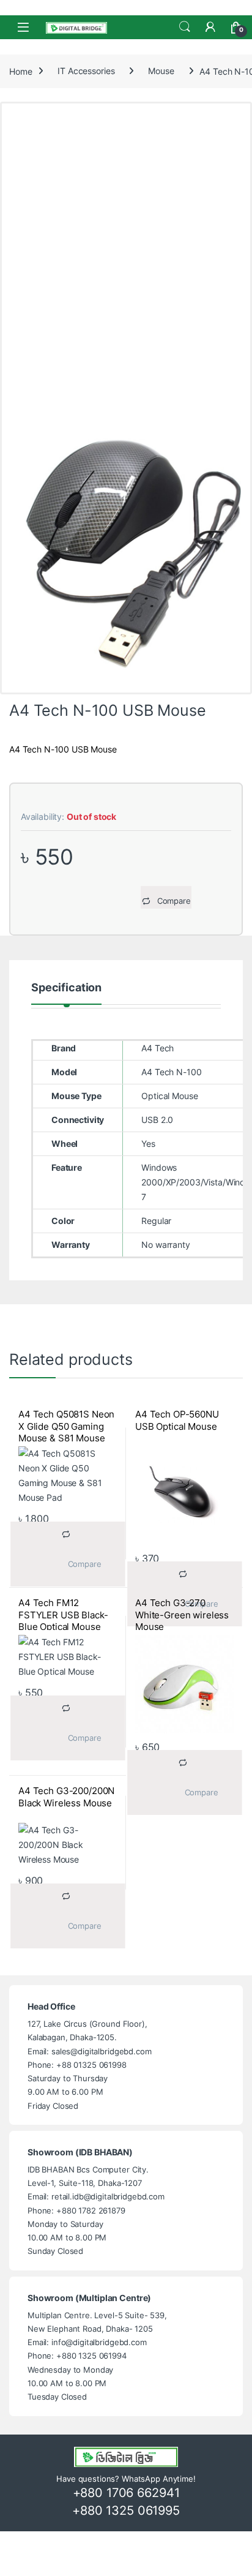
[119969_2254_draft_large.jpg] (126, 545)
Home (20, 71)
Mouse (161, 71)
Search (185, 27)
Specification (66, 988)
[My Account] (210, 27)
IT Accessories (86, 71)
